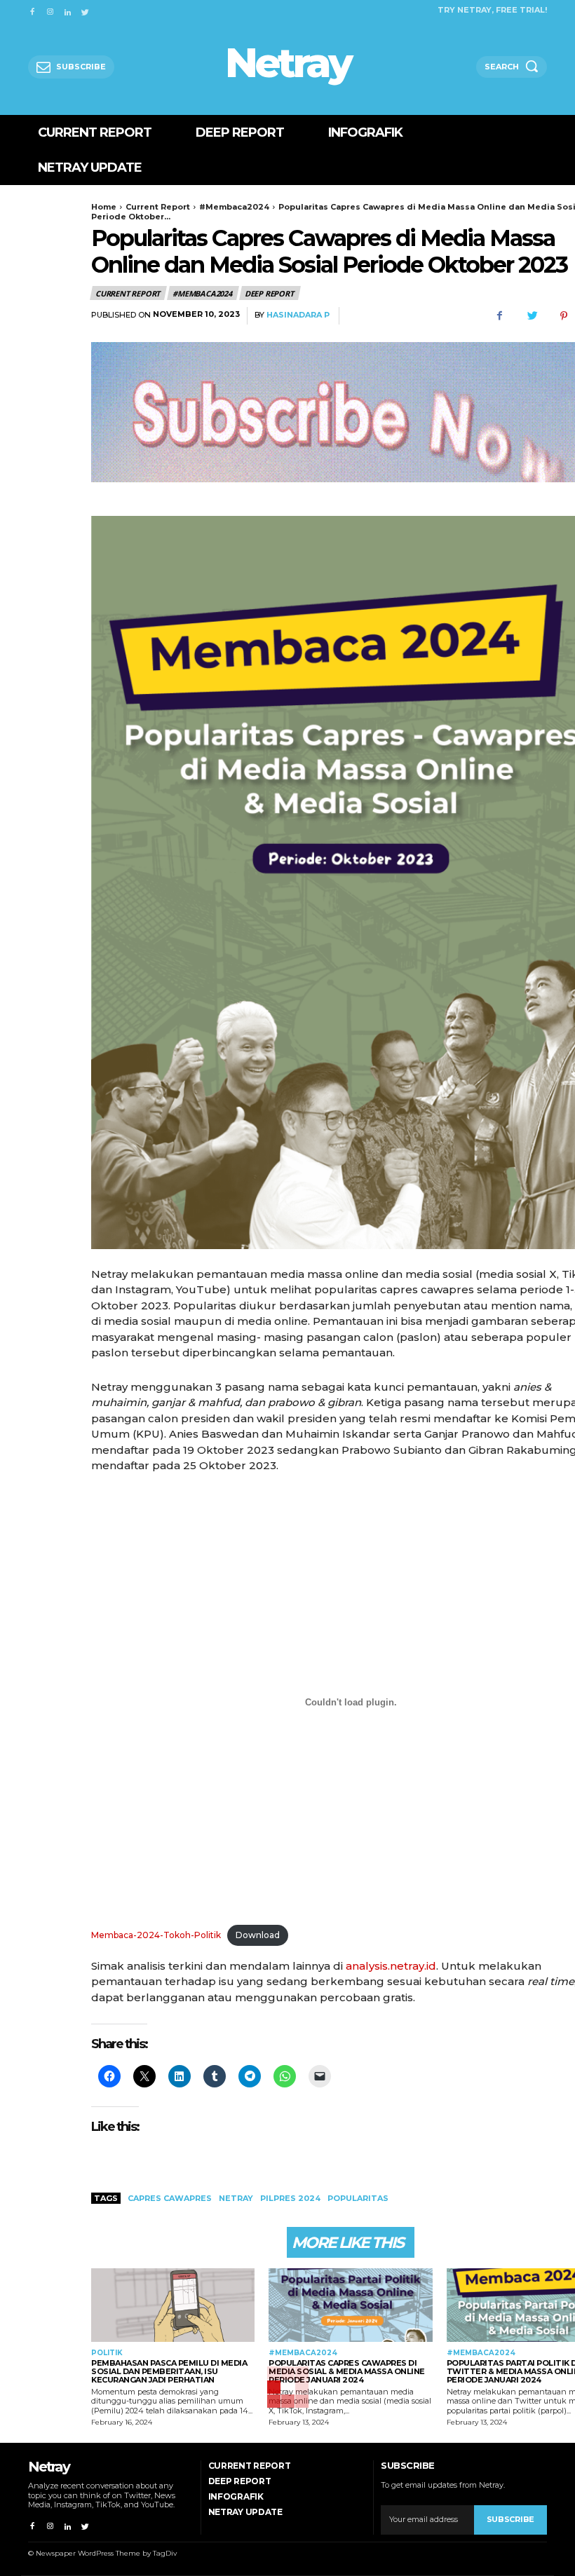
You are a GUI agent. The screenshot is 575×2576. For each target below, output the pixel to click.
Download (258, 1935)
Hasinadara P (298, 315)
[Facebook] (32, 9)
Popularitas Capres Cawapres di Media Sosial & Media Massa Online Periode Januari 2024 (347, 2371)
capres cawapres (170, 2198)
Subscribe (510, 2519)
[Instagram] (49, 9)
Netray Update (245, 2512)
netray (236, 2198)
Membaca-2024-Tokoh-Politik (156, 1935)
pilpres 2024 (290, 2198)
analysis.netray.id (391, 1966)
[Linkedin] (68, 9)
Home (104, 207)
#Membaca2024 (234, 207)
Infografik (236, 2496)
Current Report (158, 207)
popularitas (358, 2198)
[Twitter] (85, 9)
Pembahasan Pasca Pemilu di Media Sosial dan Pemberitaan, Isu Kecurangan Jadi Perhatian (169, 2371)
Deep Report (269, 293)
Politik (107, 2353)
